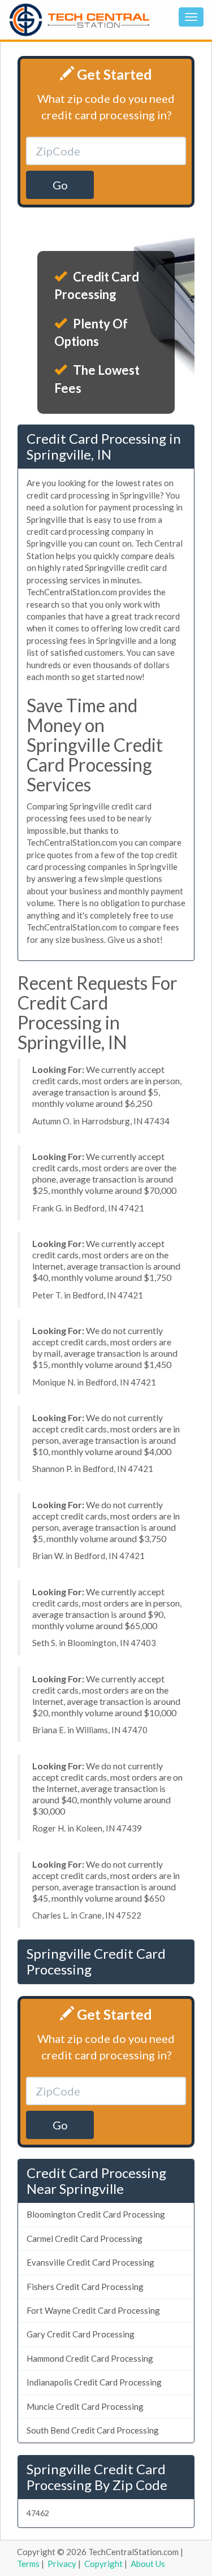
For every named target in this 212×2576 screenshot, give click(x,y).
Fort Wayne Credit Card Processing (93, 2310)
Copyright (103, 2564)
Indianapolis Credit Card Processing (94, 2382)
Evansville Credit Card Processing (90, 2262)
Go (60, 185)
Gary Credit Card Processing (81, 2334)
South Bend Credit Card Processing (93, 2430)
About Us (148, 2564)
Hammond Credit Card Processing (90, 2358)
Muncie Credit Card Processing (85, 2406)
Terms (28, 2564)
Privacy (62, 2564)
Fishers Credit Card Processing (85, 2287)
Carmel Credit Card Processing (85, 2239)
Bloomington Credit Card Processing (96, 2214)
